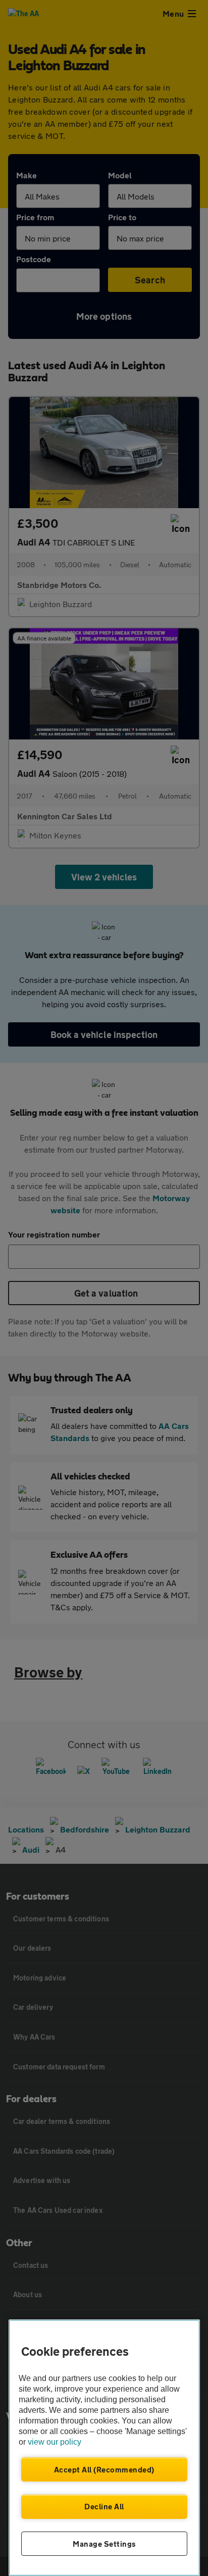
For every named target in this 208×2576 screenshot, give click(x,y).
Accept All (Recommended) (104, 2469)
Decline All (104, 2506)
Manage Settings (104, 2544)
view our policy (55, 2442)
